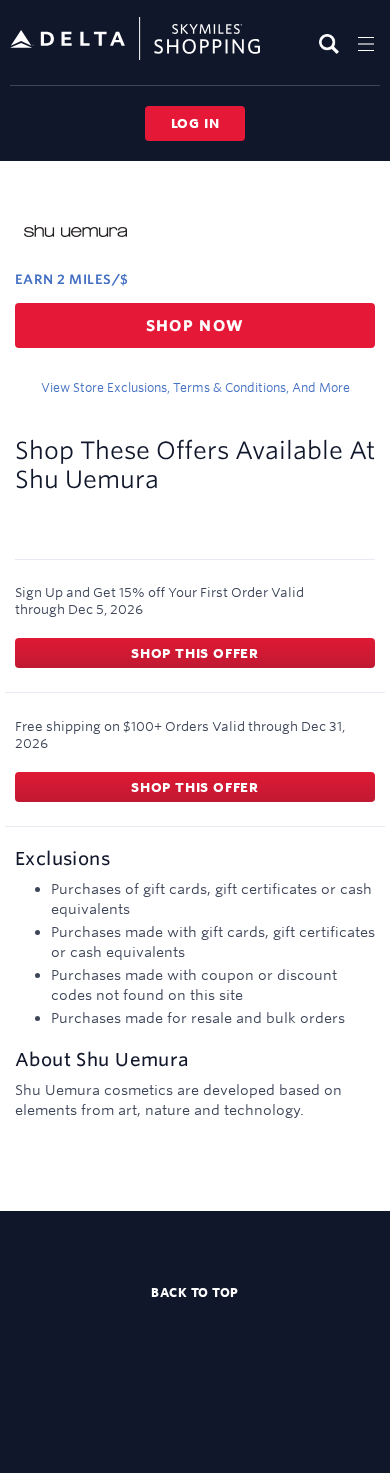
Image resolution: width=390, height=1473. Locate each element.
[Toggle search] (331, 43)
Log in (195, 123)
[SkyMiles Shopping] (135, 39)
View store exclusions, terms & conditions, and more (195, 387)
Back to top (195, 1292)
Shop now (195, 325)
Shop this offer (195, 653)
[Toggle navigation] (366, 43)
